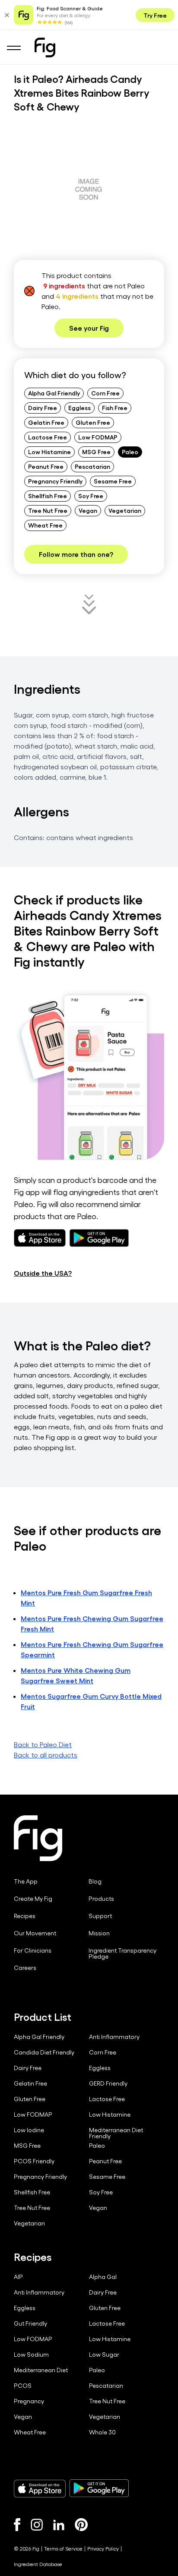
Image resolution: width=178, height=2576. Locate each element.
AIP (18, 2277)
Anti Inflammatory (114, 2037)
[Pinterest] (81, 2525)
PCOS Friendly (34, 2161)
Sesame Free (113, 481)
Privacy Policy (103, 2548)
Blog (95, 1881)
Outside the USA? (43, 1273)
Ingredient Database (38, 2564)
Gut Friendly (30, 2323)
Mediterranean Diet (41, 2370)
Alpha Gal (103, 2277)
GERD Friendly (108, 2083)
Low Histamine (49, 452)
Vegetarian (125, 510)
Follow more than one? (76, 554)
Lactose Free (48, 437)
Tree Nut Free (48, 510)
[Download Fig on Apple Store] (40, 2488)
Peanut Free (46, 466)
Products (101, 1899)
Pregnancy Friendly (55, 481)
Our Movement (35, 1933)
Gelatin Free (46, 422)
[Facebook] (17, 2525)
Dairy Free (43, 408)
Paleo (130, 452)
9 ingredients (64, 286)
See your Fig (89, 328)
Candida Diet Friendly (44, 2052)
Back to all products (46, 1755)
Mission (99, 1933)
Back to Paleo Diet (43, 1744)
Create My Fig (33, 1899)
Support (100, 1916)
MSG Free (96, 452)
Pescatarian (92, 466)
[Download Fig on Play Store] (99, 2488)
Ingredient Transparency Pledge (122, 1953)
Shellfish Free (48, 496)
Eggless (79, 408)
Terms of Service (63, 2548)
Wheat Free (45, 525)
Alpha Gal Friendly (54, 393)
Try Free (155, 15)
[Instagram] (37, 2525)
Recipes (25, 1916)
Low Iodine (29, 2130)
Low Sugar (104, 2355)
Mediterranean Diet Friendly (116, 2133)
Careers (25, 1968)
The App (26, 1881)
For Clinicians (33, 1950)
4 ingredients (77, 296)
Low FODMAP (98, 437)
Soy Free (91, 496)
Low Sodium (31, 2355)
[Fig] (45, 47)
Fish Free (115, 408)
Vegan (88, 510)
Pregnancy (29, 2401)
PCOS (23, 2386)
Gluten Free (93, 422)
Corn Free (105, 393)
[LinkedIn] (59, 2525)
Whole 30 (102, 2432)
